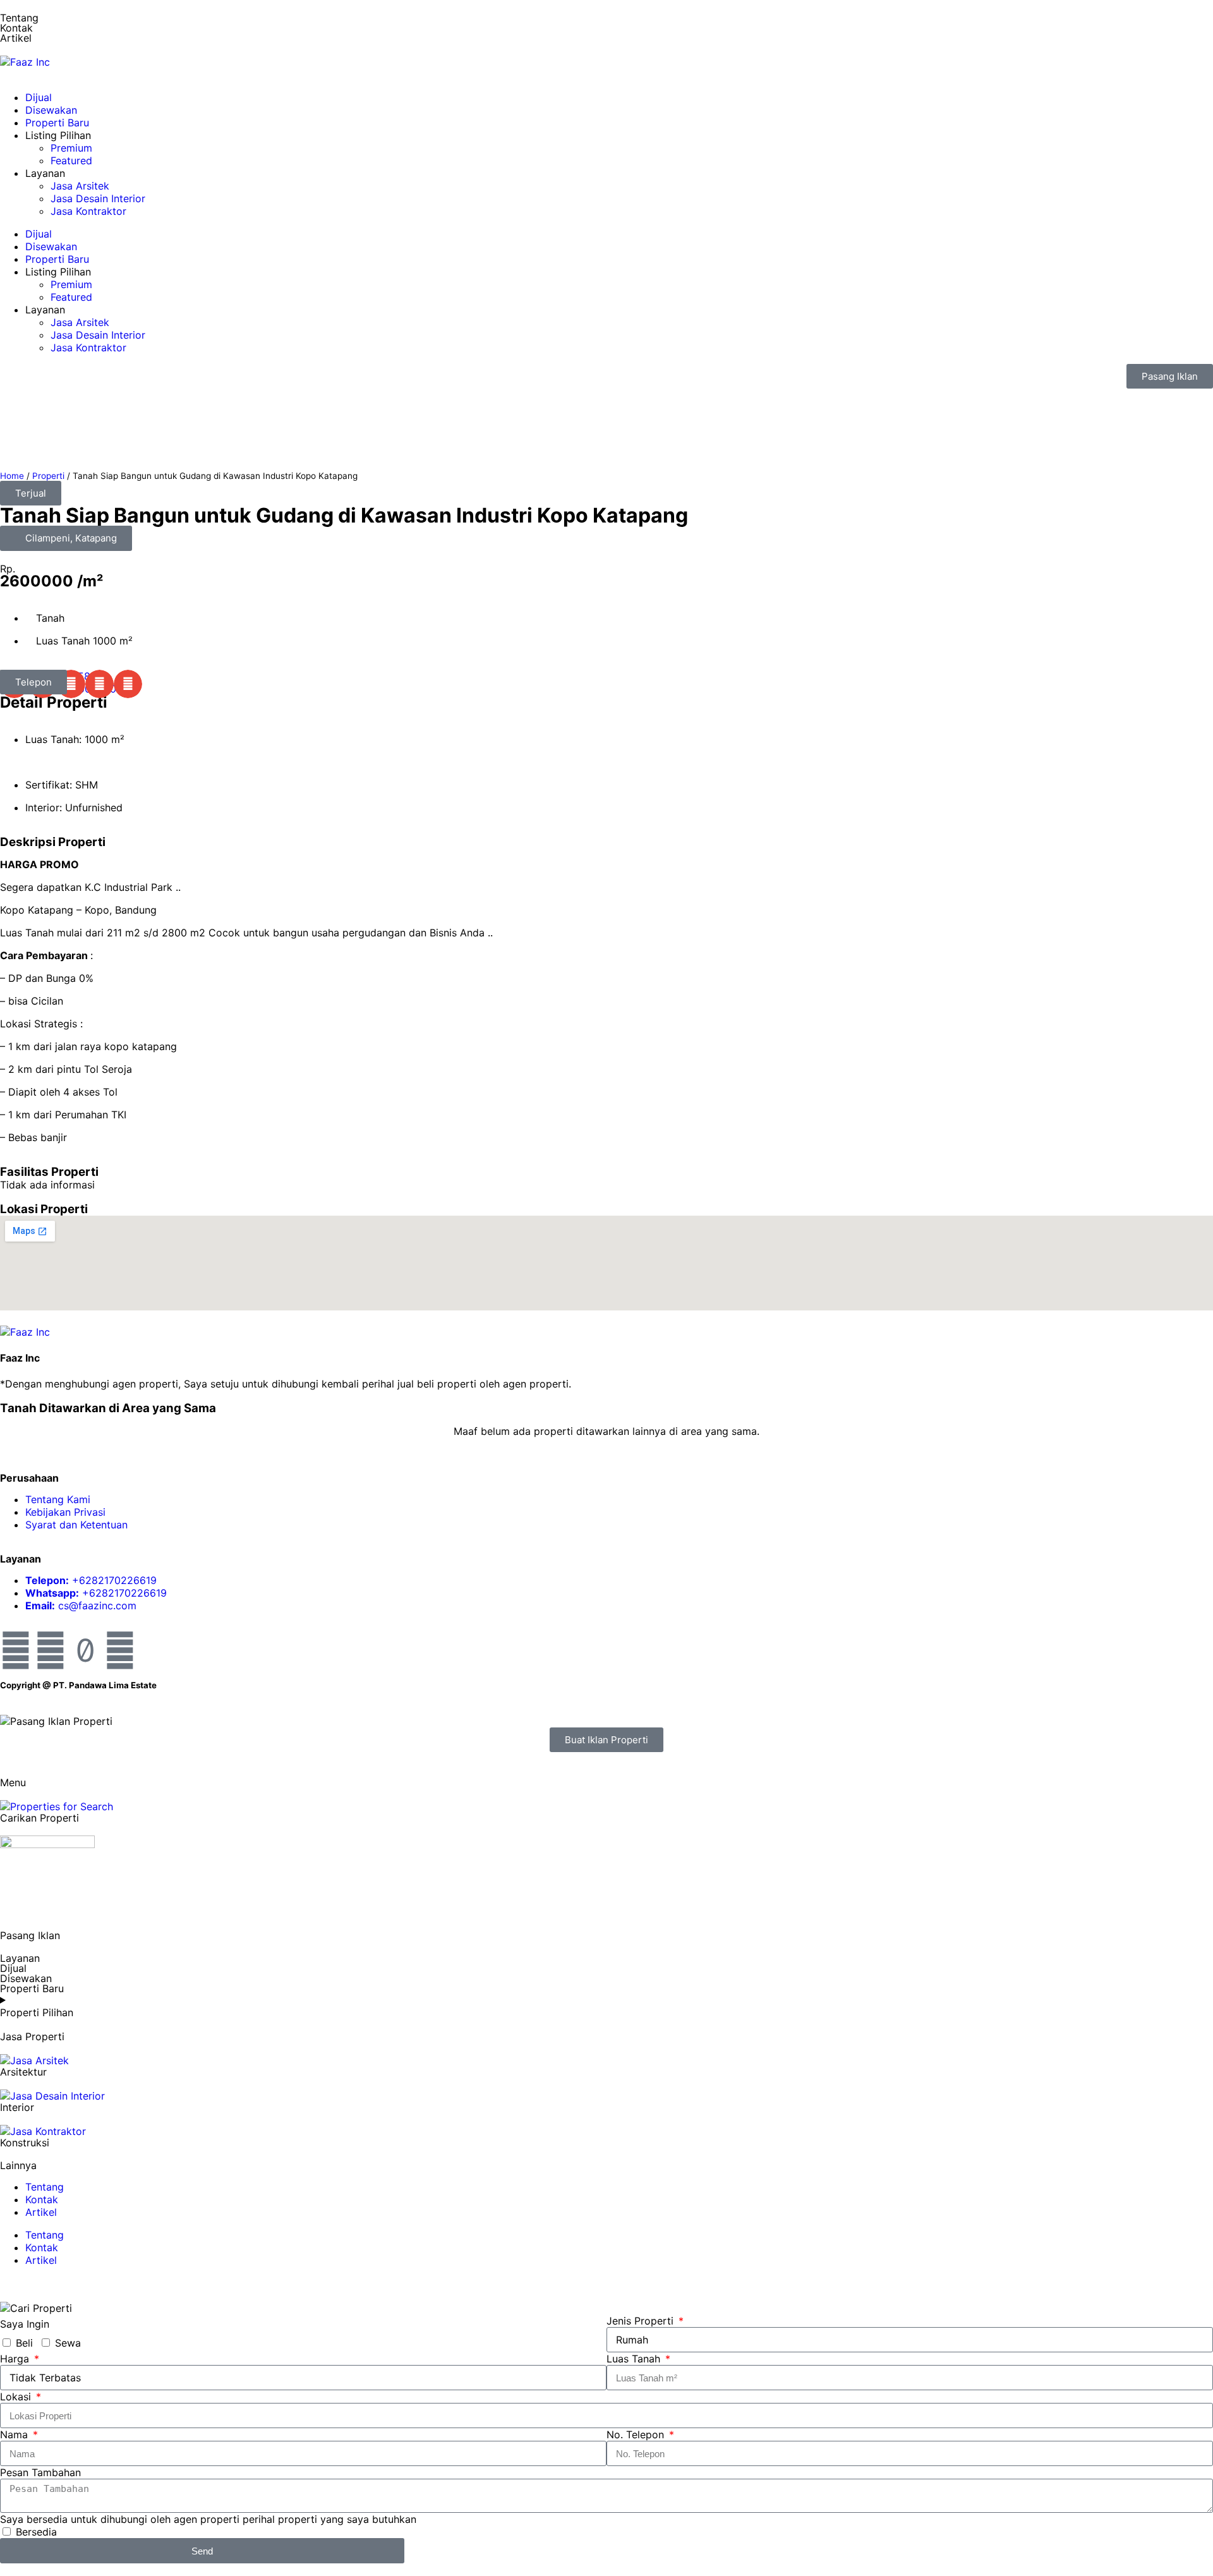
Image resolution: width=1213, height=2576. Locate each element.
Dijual (39, 97)
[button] (31, 493)
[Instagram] (51, 1650)
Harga (16, 2359)
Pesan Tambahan (40, 2472)
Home (12, 476)
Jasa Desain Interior (98, 198)
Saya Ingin (25, 2324)
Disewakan (51, 110)
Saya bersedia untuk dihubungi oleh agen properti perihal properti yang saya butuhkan (208, 2519)
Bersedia (36, 2532)
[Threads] (120, 1650)
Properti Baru (57, 123)
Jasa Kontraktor (88, 211)
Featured (71, 160)
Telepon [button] (33, 682)
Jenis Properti (642, 2321)
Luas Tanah (635, 2359)
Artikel (41, 2212)
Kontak (16, 28)
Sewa (68, 2343)
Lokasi (17, 2397)
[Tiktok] (85, 1650)
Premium (71, 148)
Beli (24, 2343)
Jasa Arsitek (80, 186)
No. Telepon (637, 2434)
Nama (15, 2434)
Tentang (19, 18)
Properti (48, 476)
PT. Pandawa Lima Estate (105, 1685)
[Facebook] (16, 1650)
